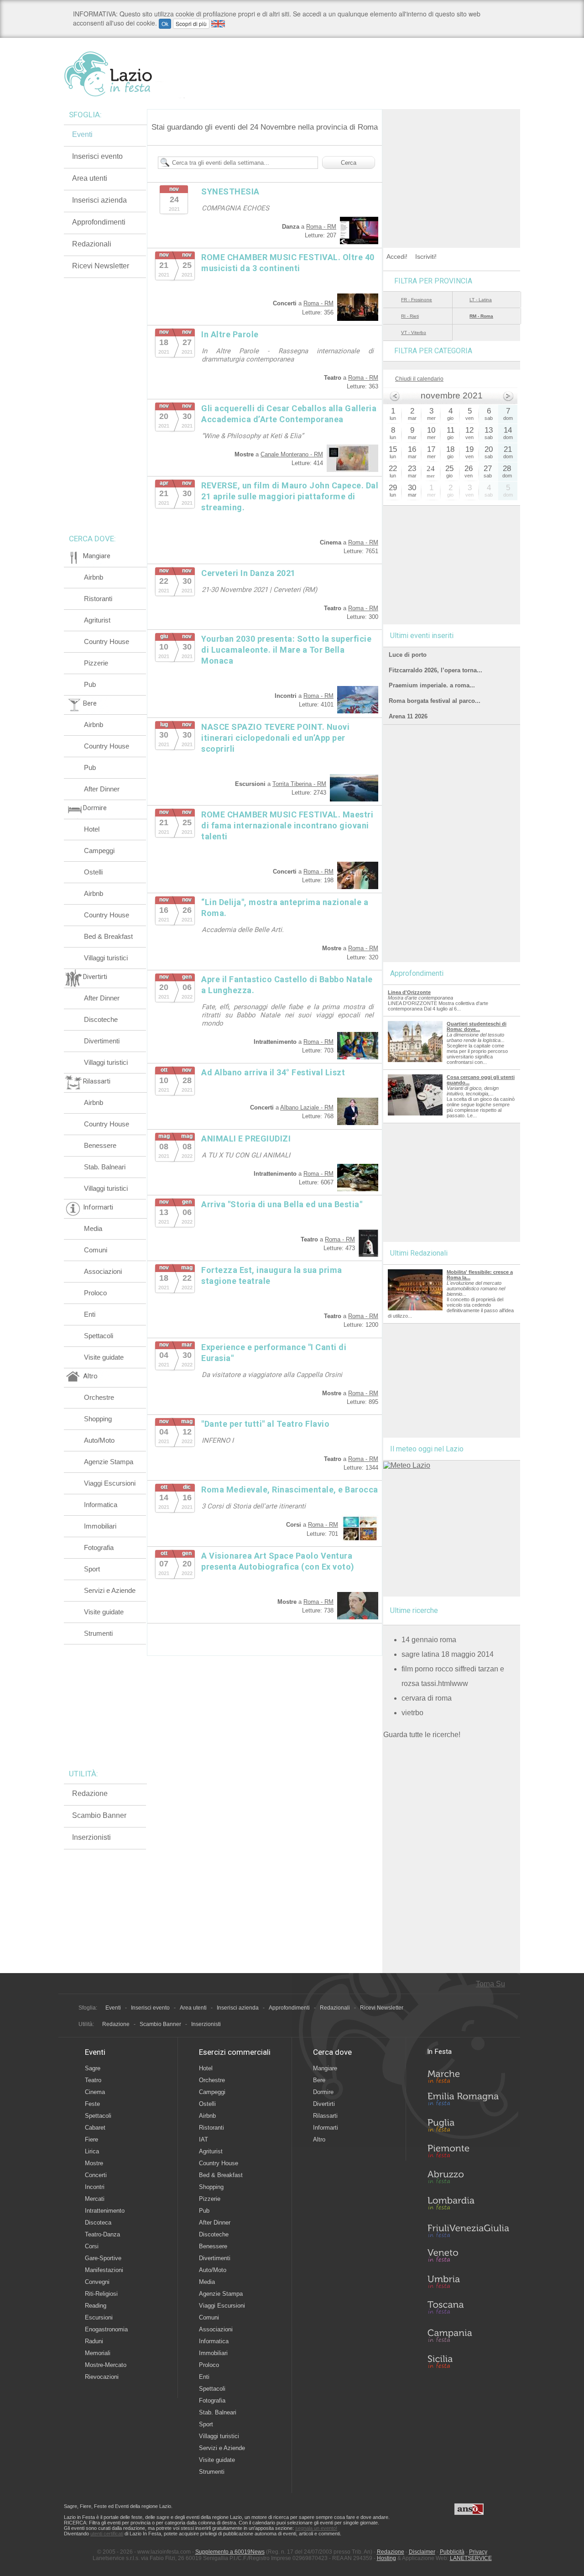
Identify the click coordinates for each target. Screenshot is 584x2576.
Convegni (97, 2282)
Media (93, 1228)
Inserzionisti (91, 1837)
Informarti (326, 2128)
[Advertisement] (452, 166)
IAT (203, 2139)
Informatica (101, 1505)
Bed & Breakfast (108, 936)
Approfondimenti (99, 222)
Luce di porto (408, 655)
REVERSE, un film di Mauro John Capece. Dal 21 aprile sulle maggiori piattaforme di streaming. (290, 496)
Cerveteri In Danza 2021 (248, 573)
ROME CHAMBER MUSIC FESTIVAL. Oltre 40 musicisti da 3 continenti (288, 263)
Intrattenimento (105, 2211)
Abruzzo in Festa (468, 2179)
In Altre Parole (230, 334)
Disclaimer (422, 2552)
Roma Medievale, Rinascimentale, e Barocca (290, 1490)
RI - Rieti (410, 316)
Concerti (96, 2175)
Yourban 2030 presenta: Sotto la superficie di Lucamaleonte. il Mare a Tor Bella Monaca (286, 650)
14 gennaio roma (429, 1640)
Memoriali (98, 2353)
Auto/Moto (99, 1440)
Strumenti (98, 1633)
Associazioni (103, 1271)
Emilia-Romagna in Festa (468, 2101)
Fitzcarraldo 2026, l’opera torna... (435, 670)
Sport (92, 1569)
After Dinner (102, 789)
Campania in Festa (468, 2335)
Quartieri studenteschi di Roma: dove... (477, 1026)
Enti (90, 1314)
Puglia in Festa (468, 2127)
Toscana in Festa (468, 2309)
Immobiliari (100, 1526)
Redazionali (92, 244)
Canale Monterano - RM (292, 454)
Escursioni (99, 2317)
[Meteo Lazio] (407, 1465)
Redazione (90, 1793)
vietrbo (412, 1713)
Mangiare (325, 2068)
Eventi (82, 134)
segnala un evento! (316, 2528)
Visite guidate (104, 1357)
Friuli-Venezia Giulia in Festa (468, 2231)
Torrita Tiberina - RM (299, 784)
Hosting (386, 2558)
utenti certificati (107, 2534)
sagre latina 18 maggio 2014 (448, 1654)
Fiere (91, 2139)
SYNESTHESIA (230, 191)
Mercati (95, 2199)
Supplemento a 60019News (230, 2552)
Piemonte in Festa (468, 2153)
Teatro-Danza (102, 2234)
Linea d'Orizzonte (409, 992)
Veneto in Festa (468, 2257)
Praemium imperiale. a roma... (432, 685)
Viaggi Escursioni (110, 1483)
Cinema (95, 2092)
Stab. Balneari (105, 1167)
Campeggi (99, 851)
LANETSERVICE (471, 2558)
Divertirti (324, 2104)
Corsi (92, 2246)
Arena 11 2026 (408, 716)
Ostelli (93, 872)
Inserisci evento (97, 156)
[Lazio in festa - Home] (124, 74)
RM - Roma (481, 316)
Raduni (94, 2341)
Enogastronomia (106, 2329)
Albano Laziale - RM (307, 1107)
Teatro (93, 2080)
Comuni (96, 1250)
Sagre (93, 2068)
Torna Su (490, 1984)
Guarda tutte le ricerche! (422, 1735)
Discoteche (101, 1019)
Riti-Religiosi (101, 2294)
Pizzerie (96, 663)
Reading (96, 2306)
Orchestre (99, 1397)
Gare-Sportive (103, 2258)
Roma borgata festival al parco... (435, 701)
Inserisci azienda (99, 200)
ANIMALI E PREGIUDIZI (246, 1139)
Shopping (98, 1419)
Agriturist (97, 620)
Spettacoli (99, 1336)
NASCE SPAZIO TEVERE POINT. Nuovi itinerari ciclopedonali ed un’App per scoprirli (275, 738)
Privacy (478, 2552)
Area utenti (90, 178)
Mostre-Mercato (106, 2365)
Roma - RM (321, 227)
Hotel (92, 829)
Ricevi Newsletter (101, 266)
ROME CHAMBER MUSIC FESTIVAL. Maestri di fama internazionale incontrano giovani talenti (287, 825)
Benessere (100, 1145)
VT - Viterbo (414, 332)
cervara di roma (427, 1698)
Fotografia (99, 1547)
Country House (107, 641)
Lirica (92, 2151)
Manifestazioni (104, 2270)
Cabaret (95, 2128)
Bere (319, 2080)
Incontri (95, 2187)
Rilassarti (325, 2116)
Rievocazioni (102, 2377)
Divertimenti (102, 1041)
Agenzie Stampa (109, 1462)
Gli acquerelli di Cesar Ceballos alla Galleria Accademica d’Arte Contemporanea (289, 414)
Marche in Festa (468, 2075)
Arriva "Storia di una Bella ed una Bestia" (282, 1204)
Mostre (94, 2163)
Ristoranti (98, 599)
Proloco (95, 1293)
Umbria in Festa (468, 2283)
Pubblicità (452, 2552)
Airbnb (94, 577)
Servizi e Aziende (110, 1590)
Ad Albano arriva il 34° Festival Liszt (273, 1072)
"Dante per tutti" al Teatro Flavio (265, 1424)
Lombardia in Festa (468, 2205)
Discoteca (98, 2223)
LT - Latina (481, 300)
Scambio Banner (99, 1815)
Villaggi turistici (106, 958)
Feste (92, 2104)
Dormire (323, 2092)
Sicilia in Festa (468, 2361)
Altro (319, 2139)
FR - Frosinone (417, 300)
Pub (90, 684)
